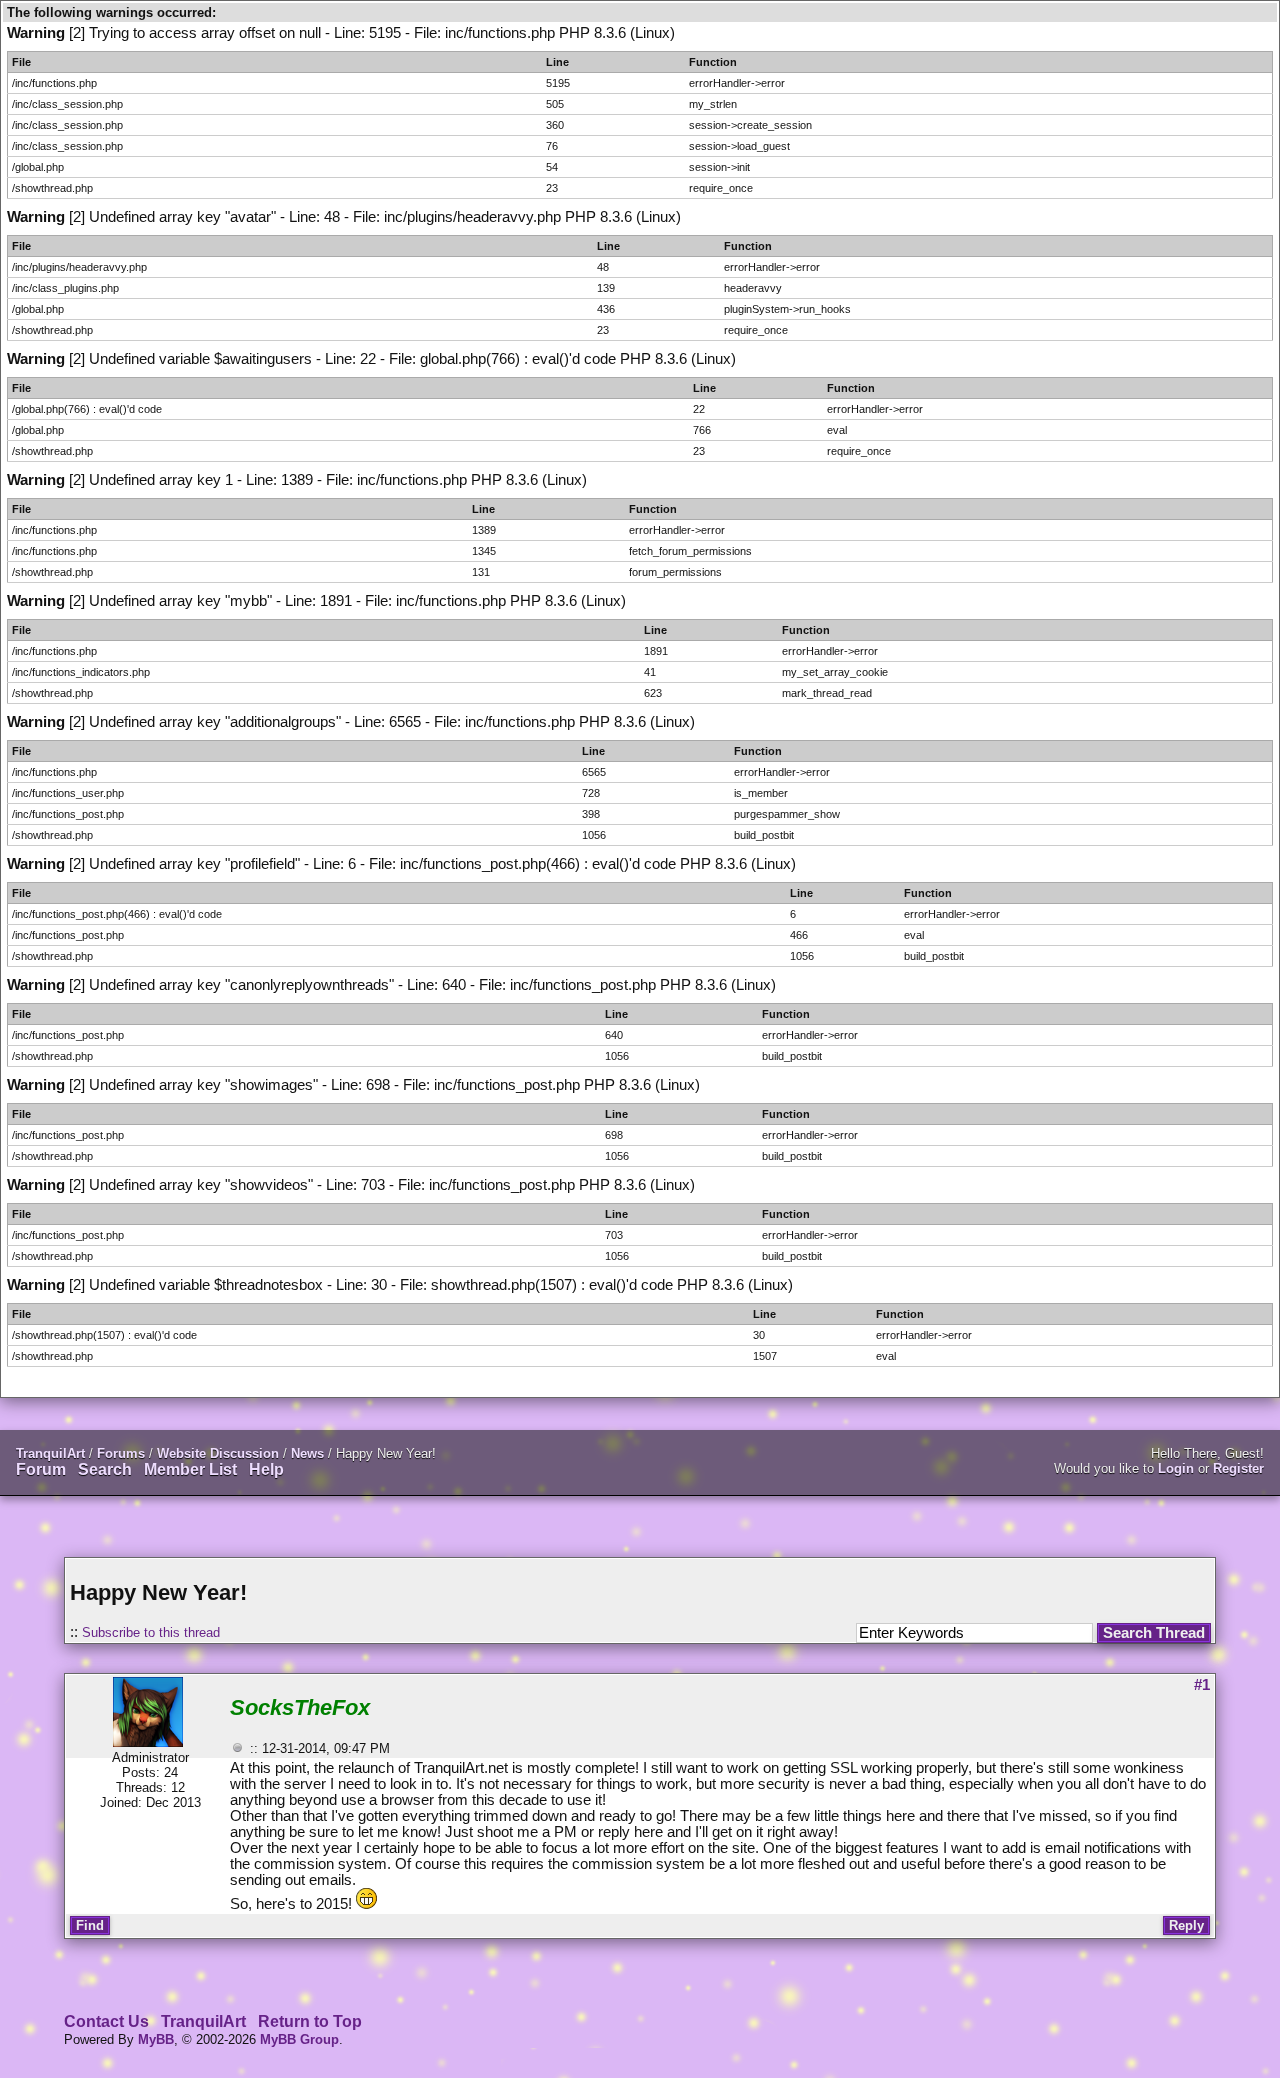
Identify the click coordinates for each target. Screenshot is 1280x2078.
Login (1176, 1468)
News (307, 1453)
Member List (190, 1469)
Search (105, 1469)
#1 (1202, 1685)
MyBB (156, 2039)
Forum (41, 1469)
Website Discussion (218, 1453)
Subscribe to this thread (151, 1632)
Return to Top (310, 2021)
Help (266, 1469)
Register (1238, 1468)
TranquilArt (50, 1453)
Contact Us (106, 2021)
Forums (121, 1453)
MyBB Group (299, 2039)
